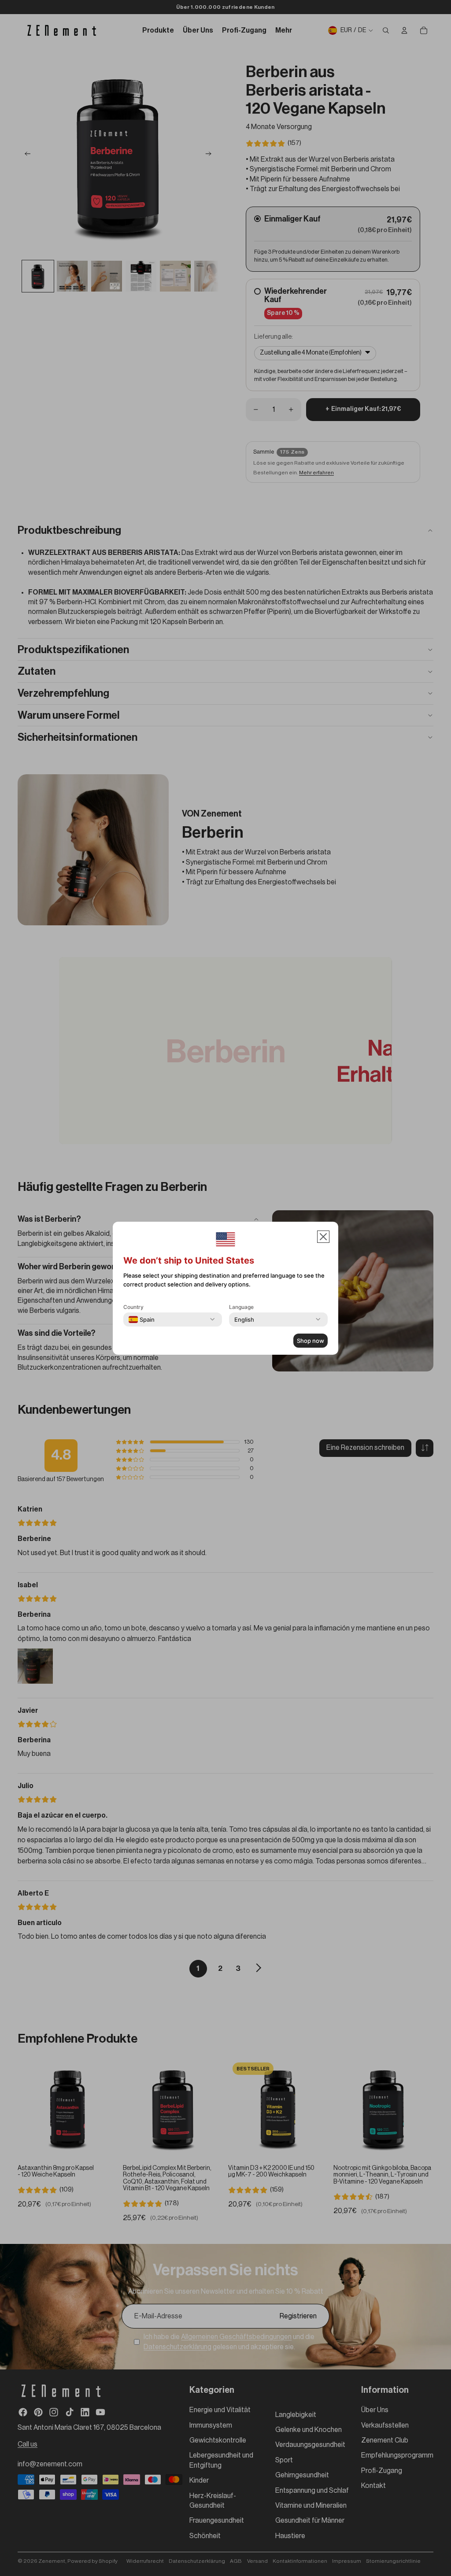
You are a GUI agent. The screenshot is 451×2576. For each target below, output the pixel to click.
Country (133, 1307)
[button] (323, 1237)
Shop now (311, 1341)
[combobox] (142, 1319)
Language (241, 1307)
